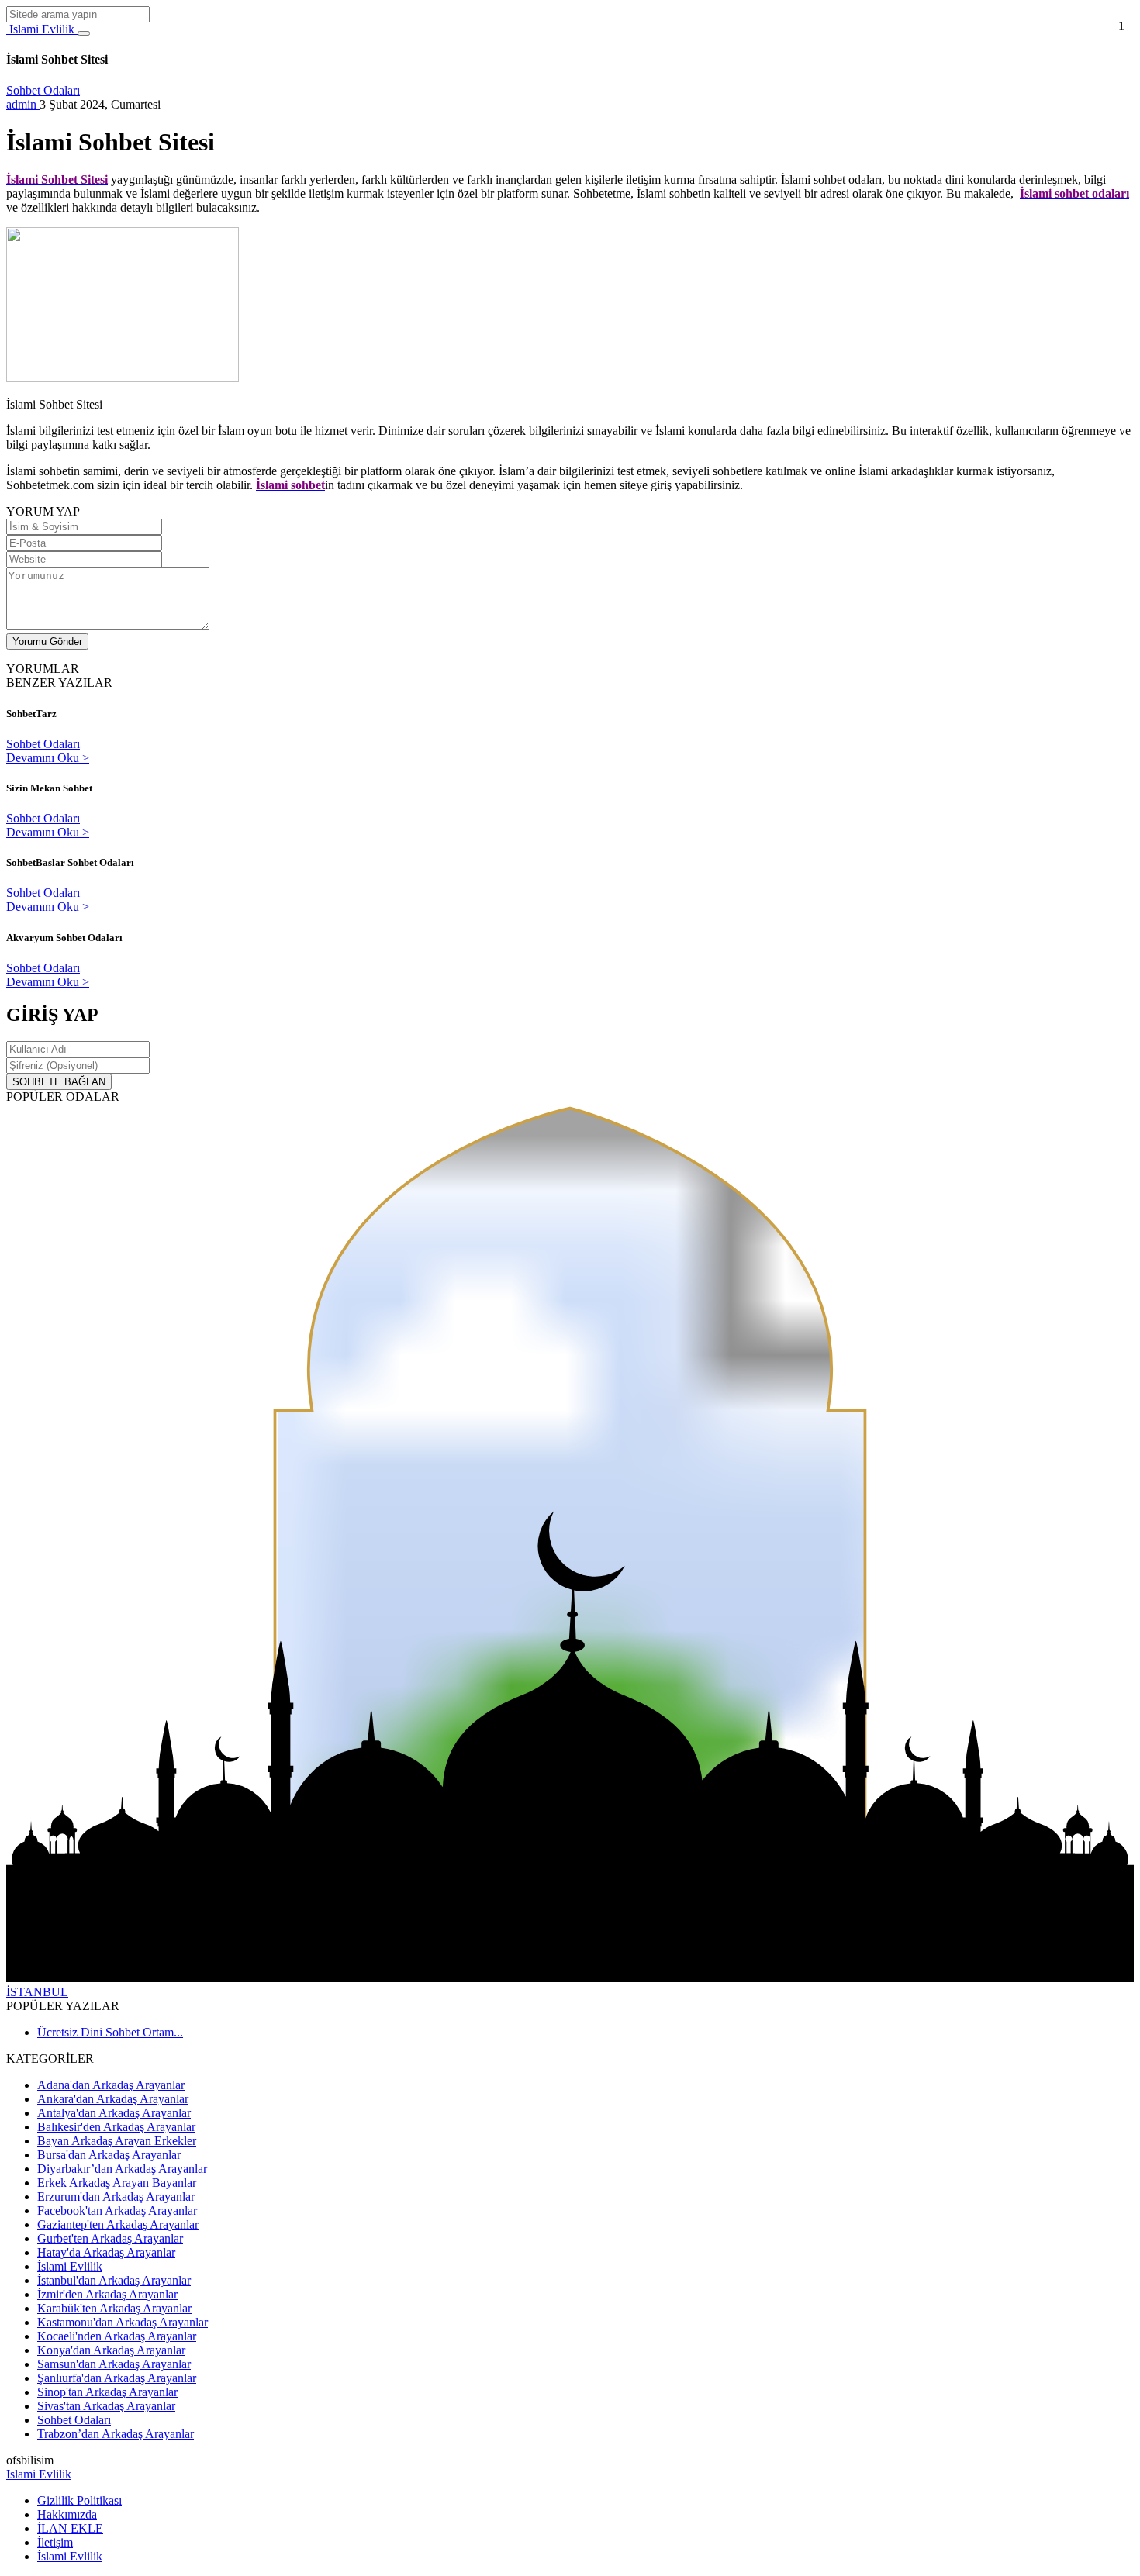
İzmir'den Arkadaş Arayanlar (107, 2294)
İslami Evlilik (70, 2266)
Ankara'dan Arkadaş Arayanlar (113, 2099)
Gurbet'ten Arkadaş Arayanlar (110, 2238)
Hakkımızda (67, 2514)
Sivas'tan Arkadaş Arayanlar (106, 2406)
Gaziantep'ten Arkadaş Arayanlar (118, 2224)
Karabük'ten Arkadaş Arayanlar (114, 2308)
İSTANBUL (37, 1992)
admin (23, 104)
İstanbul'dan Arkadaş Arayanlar (114, 2280)
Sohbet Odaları (43, 90)
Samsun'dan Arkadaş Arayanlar (114, 2364)
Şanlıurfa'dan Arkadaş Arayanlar (117, 2378)
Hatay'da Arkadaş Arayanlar (106, 2252)
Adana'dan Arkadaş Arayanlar (111, 2085)
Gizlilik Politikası (79, 2500)
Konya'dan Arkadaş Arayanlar (111, 2350)
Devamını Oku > (48, 758)
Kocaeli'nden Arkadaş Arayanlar (117, 2336)
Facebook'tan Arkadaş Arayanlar (117, 2210)
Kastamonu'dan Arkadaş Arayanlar (123, 2322)
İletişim (55, 2542)
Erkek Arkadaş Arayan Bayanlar (117, 2183)
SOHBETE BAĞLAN (59, 1082)
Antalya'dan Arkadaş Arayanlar (114, 2113)
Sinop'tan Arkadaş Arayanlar (107, 2392)
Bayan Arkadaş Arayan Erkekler (117, 2141)
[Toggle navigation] (84, 33)
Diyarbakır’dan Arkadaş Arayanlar (122, 2169)
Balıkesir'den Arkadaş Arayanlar (116, 2127)
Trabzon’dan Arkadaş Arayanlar (116, 2434)
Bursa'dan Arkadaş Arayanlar (109, 2155)
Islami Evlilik (42, 29)
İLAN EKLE (70, 2528)
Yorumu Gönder (47, 641)
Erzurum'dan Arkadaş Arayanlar (116, 2197)
